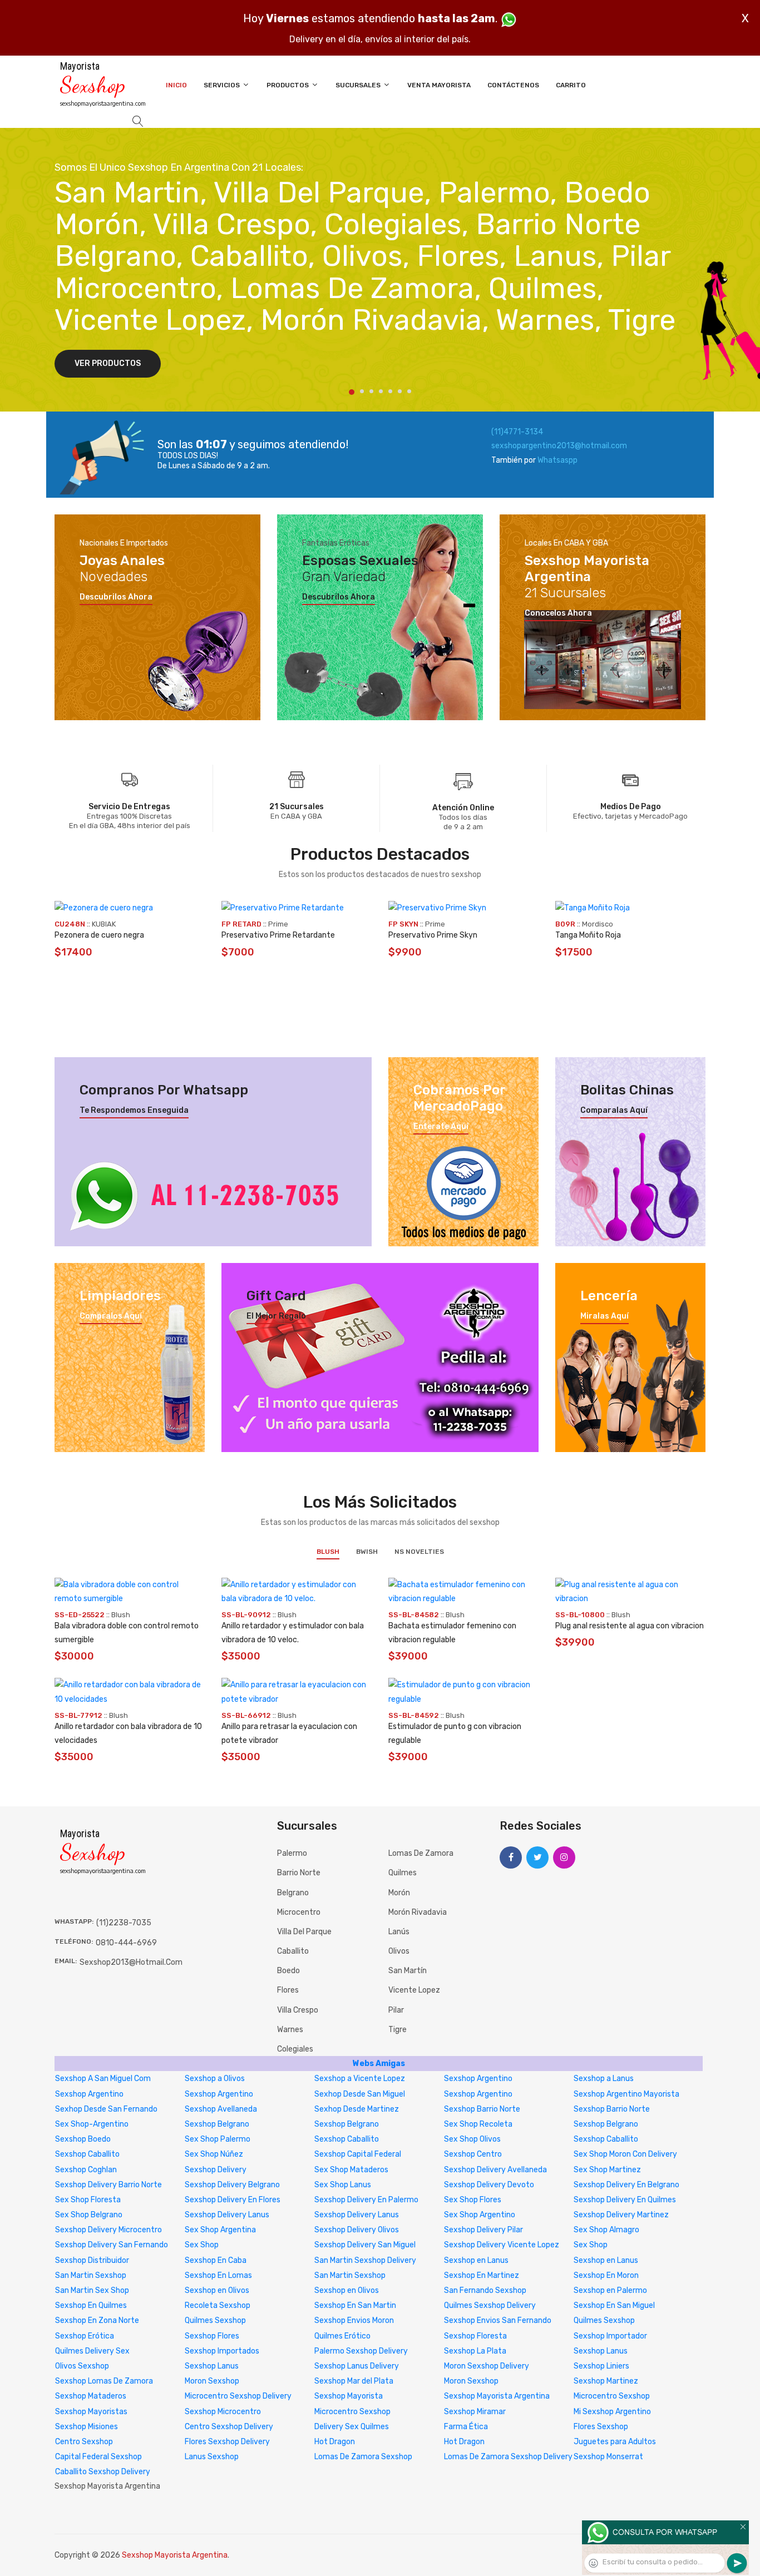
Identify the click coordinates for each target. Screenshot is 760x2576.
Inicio (176, 85)
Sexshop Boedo (83, 2139)
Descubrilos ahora (116, 597)
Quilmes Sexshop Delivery (490, 2305)
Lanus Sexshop (212, 2457)
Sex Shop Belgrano (89, 2215)
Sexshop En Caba (216, 2260)
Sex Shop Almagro (606, 2230)
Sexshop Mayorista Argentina (497, 2396)
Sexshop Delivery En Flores (233, 2200)
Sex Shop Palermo (218, 2139)
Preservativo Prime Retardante (278, 935)
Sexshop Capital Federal (358, 2154)
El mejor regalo (276, 1316)
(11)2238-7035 (124, 1923)
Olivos (399, 1951)
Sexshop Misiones (87, 2427)
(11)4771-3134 (517, 432)
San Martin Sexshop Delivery (365, 2260)
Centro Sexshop (84, 2442)
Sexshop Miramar (475, 2412)
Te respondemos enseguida (134, 1111)
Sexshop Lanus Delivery (357, 2366)
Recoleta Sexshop (218, 2305)
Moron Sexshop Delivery (487, 2366)
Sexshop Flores (212, 2336)
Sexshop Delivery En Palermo (366, 2200)
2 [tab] (362, 391)
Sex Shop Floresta (88, 2200)
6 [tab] (400, 391)
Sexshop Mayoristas (91, 2412)
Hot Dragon (335, 2442)
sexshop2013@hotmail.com (131, 1962)
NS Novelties (419, 1552)
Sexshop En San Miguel (614, 2305)
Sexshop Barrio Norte (482, 2109)
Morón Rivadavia (418, 1912)
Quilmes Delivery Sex (92, 2351)
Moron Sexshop (212, 2381)
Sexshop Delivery (216, 2170)
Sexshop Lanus (601, 2351)
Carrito (571, 85)
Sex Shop (202, 2245)
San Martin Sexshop (91, 2275)
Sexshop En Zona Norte (97, 2320)
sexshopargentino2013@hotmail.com (559, 446)
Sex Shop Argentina (220, 2230)
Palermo (292, 1853)
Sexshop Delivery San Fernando (112, 2245)
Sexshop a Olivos (215, 2079)
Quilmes (403, 1873)
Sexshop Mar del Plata (354, 2381)
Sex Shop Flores (473, 2200)
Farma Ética (466, 2427)
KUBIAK (104, 924)
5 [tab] (390, 391)
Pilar (396, 2010)
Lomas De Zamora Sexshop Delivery (508, 2457)
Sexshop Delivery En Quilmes (625, 2200)
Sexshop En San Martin (355, 2305)
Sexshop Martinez (606, 2381)
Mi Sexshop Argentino (612, 2412)
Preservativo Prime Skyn (433, 935)
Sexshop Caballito (347, 2139)
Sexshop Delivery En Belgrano (626, 2185)
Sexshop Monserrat (608, 2457)
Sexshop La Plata (475, 2351)
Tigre (398, 2030)
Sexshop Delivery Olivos (357, 2230)
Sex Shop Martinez (607, 2170)
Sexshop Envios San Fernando (498, 2320)
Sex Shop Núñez (214, 2154)
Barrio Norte (299, 1873)
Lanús (399, 1932)
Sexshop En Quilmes (91, 2305)
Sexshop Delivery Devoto (489, 2185)
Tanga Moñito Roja (588, 935)
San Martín (408, 1971)
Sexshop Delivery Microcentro (108, 2230)
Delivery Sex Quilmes (352, 2427)
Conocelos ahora (558, 613)
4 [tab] (381, 391)
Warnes (290, 2030)
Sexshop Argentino (478, 2079)
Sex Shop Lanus (343, 2185)
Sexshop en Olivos (217, 2290)
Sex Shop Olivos (472, 2139)
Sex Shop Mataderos (351, 2170)
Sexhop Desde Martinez (357, 2109)
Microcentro (299, 1912)
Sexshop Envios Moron (354, 2320)
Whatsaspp (557, 460)
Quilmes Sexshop (215, 2320)
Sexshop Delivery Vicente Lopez (502, 2245)
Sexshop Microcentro (223, 2412)
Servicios (223, 85)
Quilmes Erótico (342, 2336)
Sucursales (359, 85)
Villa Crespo (298, 2010)
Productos (288, 85)
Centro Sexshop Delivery (229, 2427)
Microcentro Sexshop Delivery (238, 2396)
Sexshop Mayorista (349, 2396)
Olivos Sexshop (82, 2366)
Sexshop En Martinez (482, 2275)
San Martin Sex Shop (92, 2290)
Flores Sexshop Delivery (227, 2442)
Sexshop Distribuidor (92, 2260)
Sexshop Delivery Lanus (227, 2215)
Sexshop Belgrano (217, 2124)
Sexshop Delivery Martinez (621, 2215)
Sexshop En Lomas (218, 2275)
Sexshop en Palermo (610, 2290)
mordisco (598, 924)
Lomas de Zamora (421, 1853)
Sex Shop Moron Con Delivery (625, 2154)
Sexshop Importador (610, 2336)
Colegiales (295, 2049)
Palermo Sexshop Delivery (361, 2351)
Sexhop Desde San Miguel (360, 2094)
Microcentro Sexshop (612, 2396)
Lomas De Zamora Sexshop (363, 2457)
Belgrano (293, 1893)
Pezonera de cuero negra (99, 935)
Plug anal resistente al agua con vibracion (630, 1626)
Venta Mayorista (439, 85)
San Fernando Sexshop (485, 2290)
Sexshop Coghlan (86, 2170)
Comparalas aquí (614, 1111)
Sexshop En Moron (606, 2275)
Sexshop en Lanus (476, 2260)
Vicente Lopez (414, 1990)
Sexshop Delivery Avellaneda (495, 2170)
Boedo (288, 1971)
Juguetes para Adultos (615, 2442)
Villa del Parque (304, 1932)
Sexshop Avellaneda (221, 2109)
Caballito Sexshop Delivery (103, 2472)
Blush (328, 1552)
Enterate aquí (441, 1127)
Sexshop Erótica (85, 2336)
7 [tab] (409, 391)
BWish (367, 1552)
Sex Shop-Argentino (92, 2124)
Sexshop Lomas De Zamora (104, 2381)
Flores (288, 1990)
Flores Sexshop (601, 2427)
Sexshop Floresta (475, 2336)
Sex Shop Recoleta (478, 2124)
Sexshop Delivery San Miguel (365, 2245)
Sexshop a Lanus (604, 2079)
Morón (399, 1893)
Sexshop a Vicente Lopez (360, 2079)
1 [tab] (352, 392)
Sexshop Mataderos (91, 2396)
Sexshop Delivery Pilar (483, 2230)
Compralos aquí (111, 1316)
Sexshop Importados (222, 2351)
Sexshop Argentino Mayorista (626, 2094)
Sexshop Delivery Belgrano (232, 2185)
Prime (278, 924)
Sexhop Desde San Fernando (106, 2109)
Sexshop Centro (473, 2154)
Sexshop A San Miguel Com (103, 2079)
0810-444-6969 (126, 1943)
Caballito (293, 1951)
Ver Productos (108, 363)
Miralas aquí (604, 1316)
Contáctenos (513, 85)
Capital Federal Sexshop (98, 2457)
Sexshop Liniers (601, 2366)
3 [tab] (371, 391)
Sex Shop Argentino (480, 2215)
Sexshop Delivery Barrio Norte (108, 2185)
